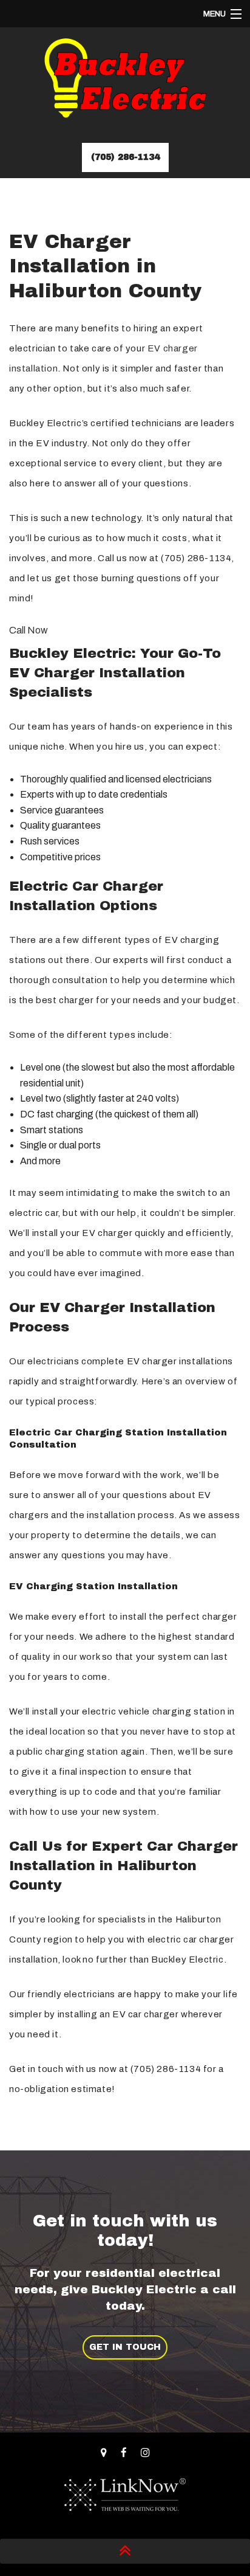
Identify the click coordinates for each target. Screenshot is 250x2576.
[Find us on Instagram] (145, 2453)
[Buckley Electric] (125, 83)
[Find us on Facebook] (124, 2453)
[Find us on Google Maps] (104, 2453)
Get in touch (125, 2347)
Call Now (29, 630)
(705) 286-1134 (125, 157)
